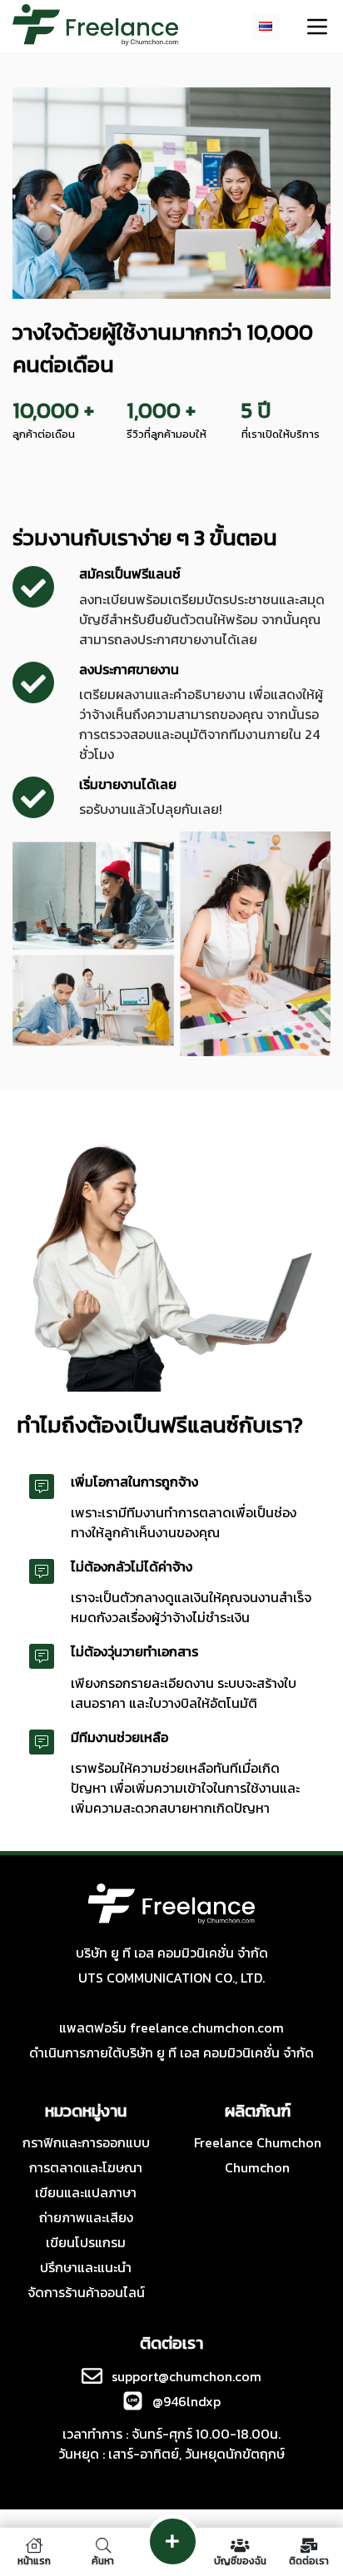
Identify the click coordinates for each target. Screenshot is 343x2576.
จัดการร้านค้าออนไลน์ (86, 2292)
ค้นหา (103, 2560)
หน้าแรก (34, 2560)
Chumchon (257, 2167)
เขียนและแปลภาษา (86, 2192)
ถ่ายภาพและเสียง (86, 2217)
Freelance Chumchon (258, 2142)
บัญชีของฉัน (240, 2560)
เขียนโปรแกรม (86, 2242)
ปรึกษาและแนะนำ (86, 2267)
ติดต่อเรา (309, 2560)
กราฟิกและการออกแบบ (86, 2142)
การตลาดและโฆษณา (86, 2167)
